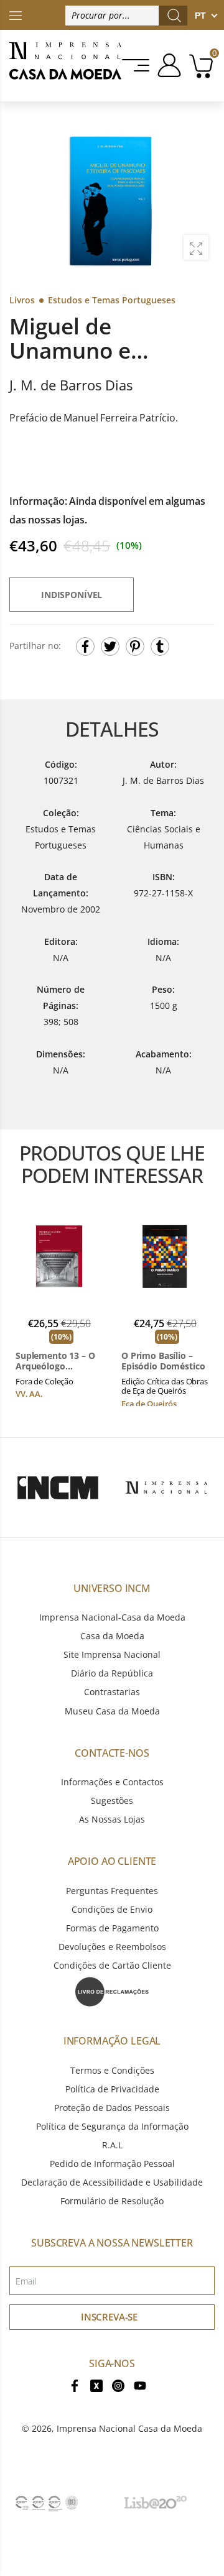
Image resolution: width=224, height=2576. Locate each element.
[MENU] (137, 65)
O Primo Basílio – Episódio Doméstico (163, 1361)
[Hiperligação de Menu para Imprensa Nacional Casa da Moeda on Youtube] (140, 2384)
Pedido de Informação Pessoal (112, 2164)
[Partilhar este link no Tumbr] (160, 646)
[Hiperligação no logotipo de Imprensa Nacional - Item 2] (166, 1488)
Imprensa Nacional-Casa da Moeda (112, 1617)
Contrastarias (112, 1692)
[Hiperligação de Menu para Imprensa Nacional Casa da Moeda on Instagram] (118, 2384)
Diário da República (112, 1673)
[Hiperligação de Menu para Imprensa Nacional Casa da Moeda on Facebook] (75, 2384)
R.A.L (112, 2145)
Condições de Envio (112, 1909)
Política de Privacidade (112, 2089)
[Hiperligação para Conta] (167, 65)
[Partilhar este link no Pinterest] (135, 646)
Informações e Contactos (112, 1782)
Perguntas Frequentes (112, 1891)
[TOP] (16, 15)
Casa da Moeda (112, 1636)
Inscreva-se (109, 2317)
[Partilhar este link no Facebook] (85, 646)
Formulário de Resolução (112, 2201)
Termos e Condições (112, 2070)
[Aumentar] (196, 247)
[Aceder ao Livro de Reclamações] (112, 1991)
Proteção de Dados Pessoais (112, 2108)
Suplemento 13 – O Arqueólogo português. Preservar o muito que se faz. (55, 1361)
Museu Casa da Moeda (112, 1711)
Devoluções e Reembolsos (112, 1947)
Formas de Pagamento (112, 1928)
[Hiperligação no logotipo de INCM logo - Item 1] (58, 1488)
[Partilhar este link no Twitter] (110, 646)
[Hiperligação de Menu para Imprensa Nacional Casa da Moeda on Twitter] (96, 2384)
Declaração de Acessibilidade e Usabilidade (112, 2182)
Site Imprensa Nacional (112, 1654)
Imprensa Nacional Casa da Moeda (129, 2428)
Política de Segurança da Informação (112, 2126)
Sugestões (112, 1801)
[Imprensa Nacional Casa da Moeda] (65, 66)
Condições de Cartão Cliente (112, 1965)
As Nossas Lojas (112, 1819)
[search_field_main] (174, 16)
